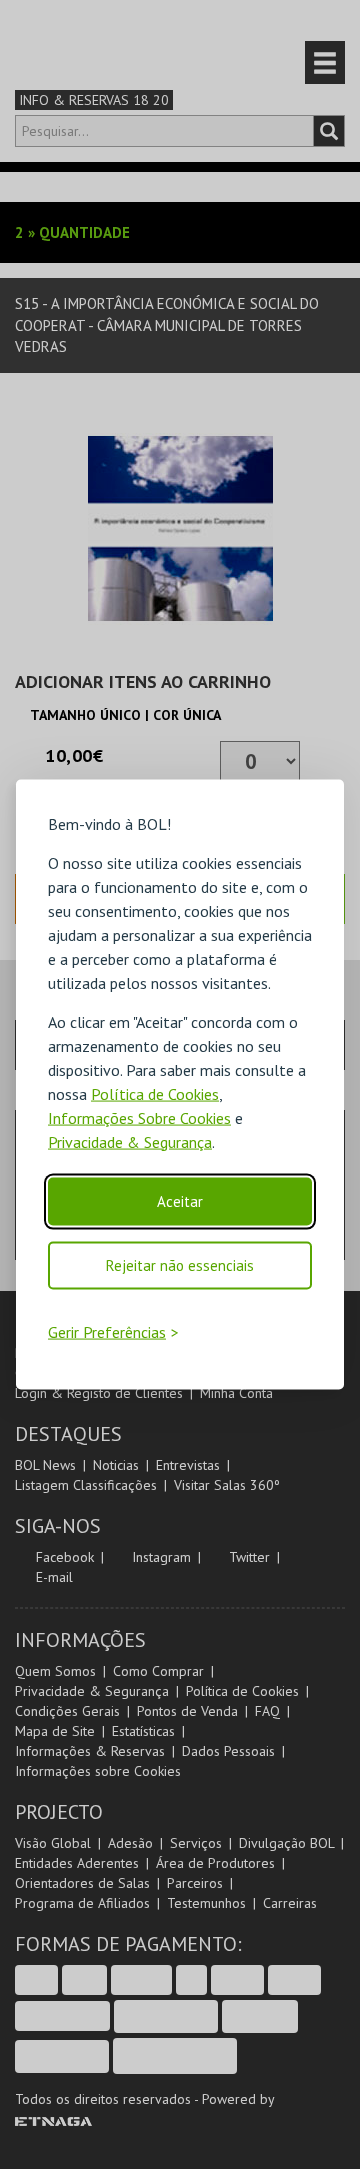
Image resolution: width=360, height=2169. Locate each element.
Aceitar (180, 1200)
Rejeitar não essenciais (180, 1264)
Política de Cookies (155, 1093)
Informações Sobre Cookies (139, 1117)
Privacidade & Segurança (130, 1141)
